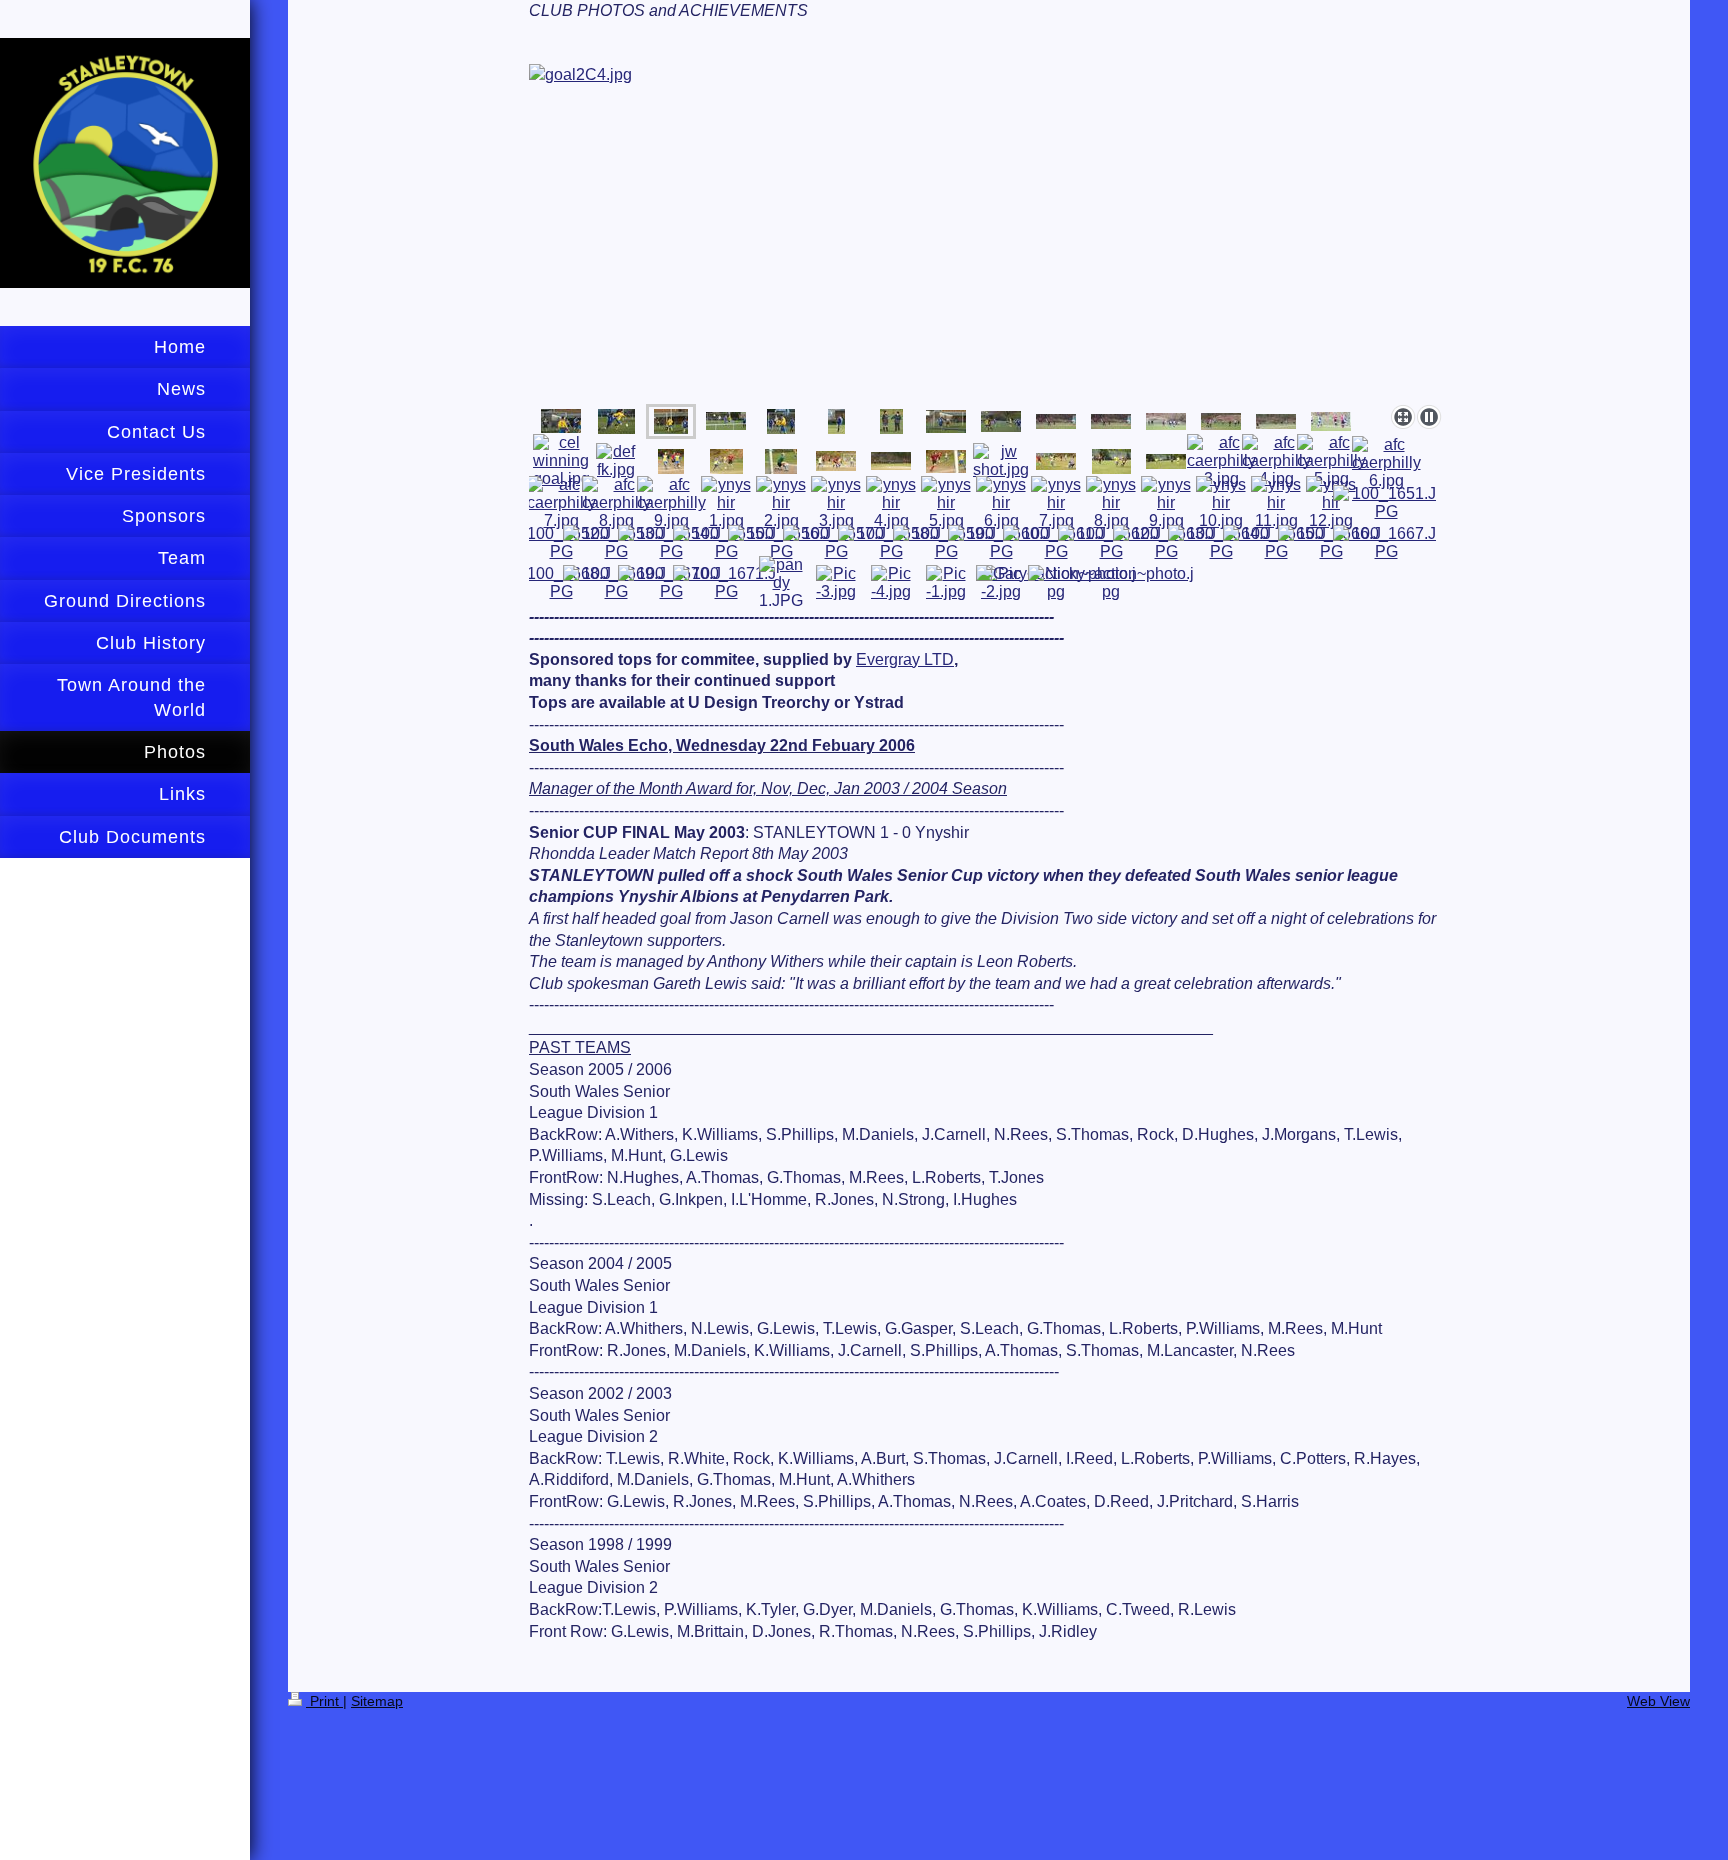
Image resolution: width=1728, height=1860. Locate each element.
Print (324, 1701)
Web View (1658, 1701)
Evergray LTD (905, 659)
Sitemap (377, 1701)
